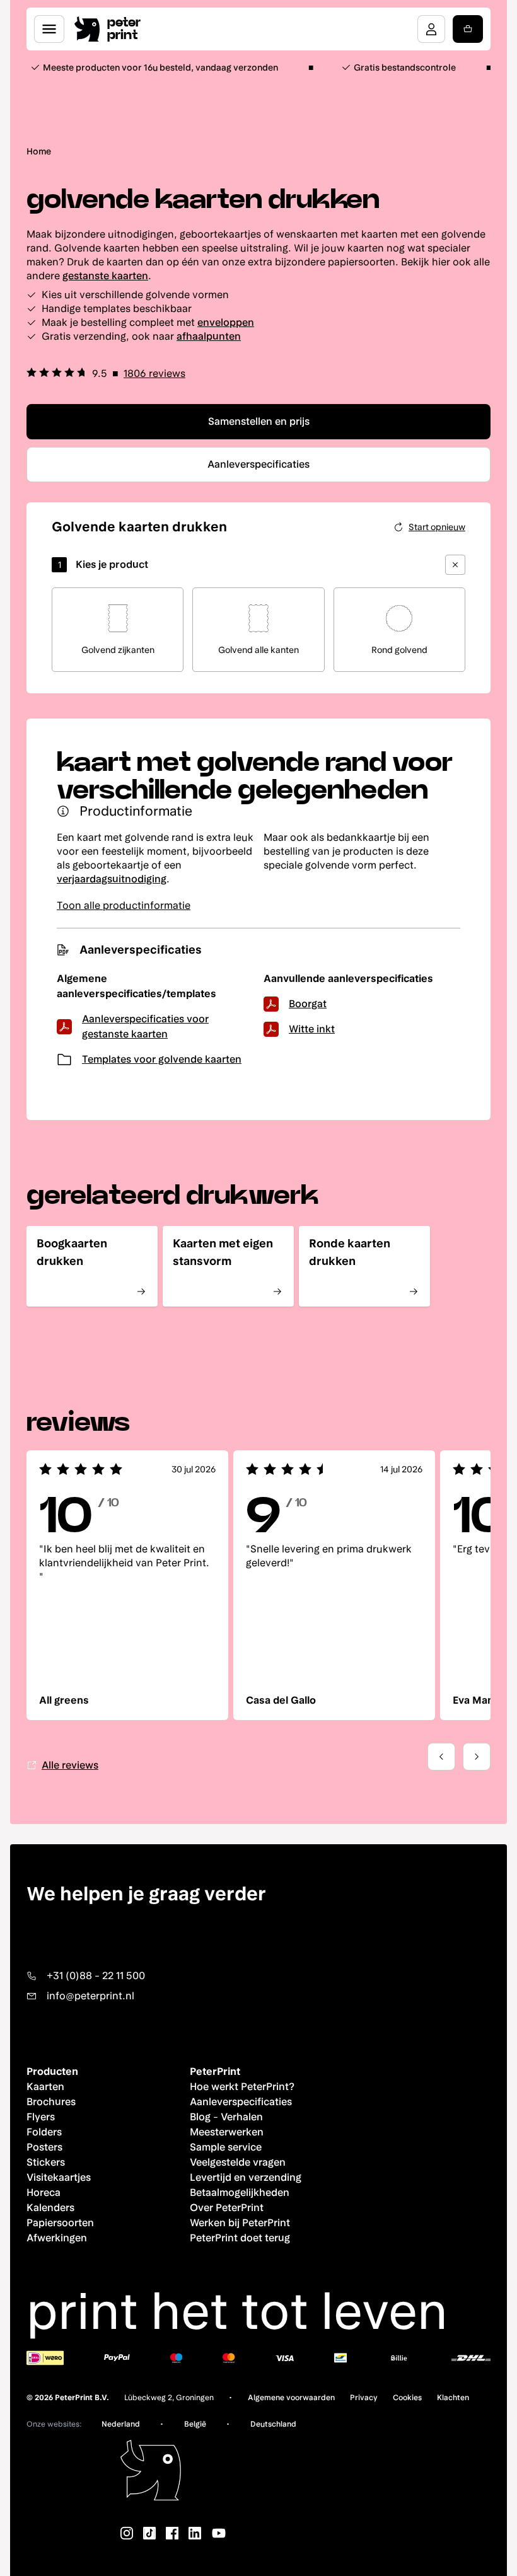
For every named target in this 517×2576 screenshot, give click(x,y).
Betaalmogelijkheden (240, 2192)
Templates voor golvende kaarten (162, 1059)
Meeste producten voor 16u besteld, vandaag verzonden (160, 67)
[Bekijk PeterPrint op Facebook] (172, 2533)
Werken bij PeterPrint (240, 2223)
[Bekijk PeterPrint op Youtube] (219, 2533)
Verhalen (242, 2117)
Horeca (44, 2192)
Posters (44, 2147)
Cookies (407, 2398)
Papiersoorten (60, 2223)
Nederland (121, 2424)
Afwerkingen (57, 2238)
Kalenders (50, 2208)
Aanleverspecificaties (241, 2102)
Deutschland (273, 2424)
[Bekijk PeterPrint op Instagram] (127, 2533)
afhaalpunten (209, 336)
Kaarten (45, 2087)
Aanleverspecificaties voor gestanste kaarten (145, 1026)
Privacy (364, 2398)
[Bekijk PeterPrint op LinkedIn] (195, 2533)
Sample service (226, 2147)
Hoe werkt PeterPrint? (242, 2087)
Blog (200, 2117)
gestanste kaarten (105, 276)
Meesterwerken (227, 2132)
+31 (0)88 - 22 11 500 (96, 1976)
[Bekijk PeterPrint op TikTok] (149, 2533)
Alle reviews (70, 1765)
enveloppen (226, 322)
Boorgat (308, 1004)
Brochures (51, 2102)
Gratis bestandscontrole (405, 67)
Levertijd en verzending (246, 2177)
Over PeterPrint (227, 2208)
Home (39, 151)
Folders (44, 2132)
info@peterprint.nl (90, 1996)
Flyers (41, 2117)
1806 (154, 373)
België (195, 2424)
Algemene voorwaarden (291, 2398)
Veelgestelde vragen (238, 2162)
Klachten (453, 2398)
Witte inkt (312, 1029)
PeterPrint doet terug (240, 2238)
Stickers (46, 2162)
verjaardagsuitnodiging (112, 879)
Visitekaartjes (59, 2177)
